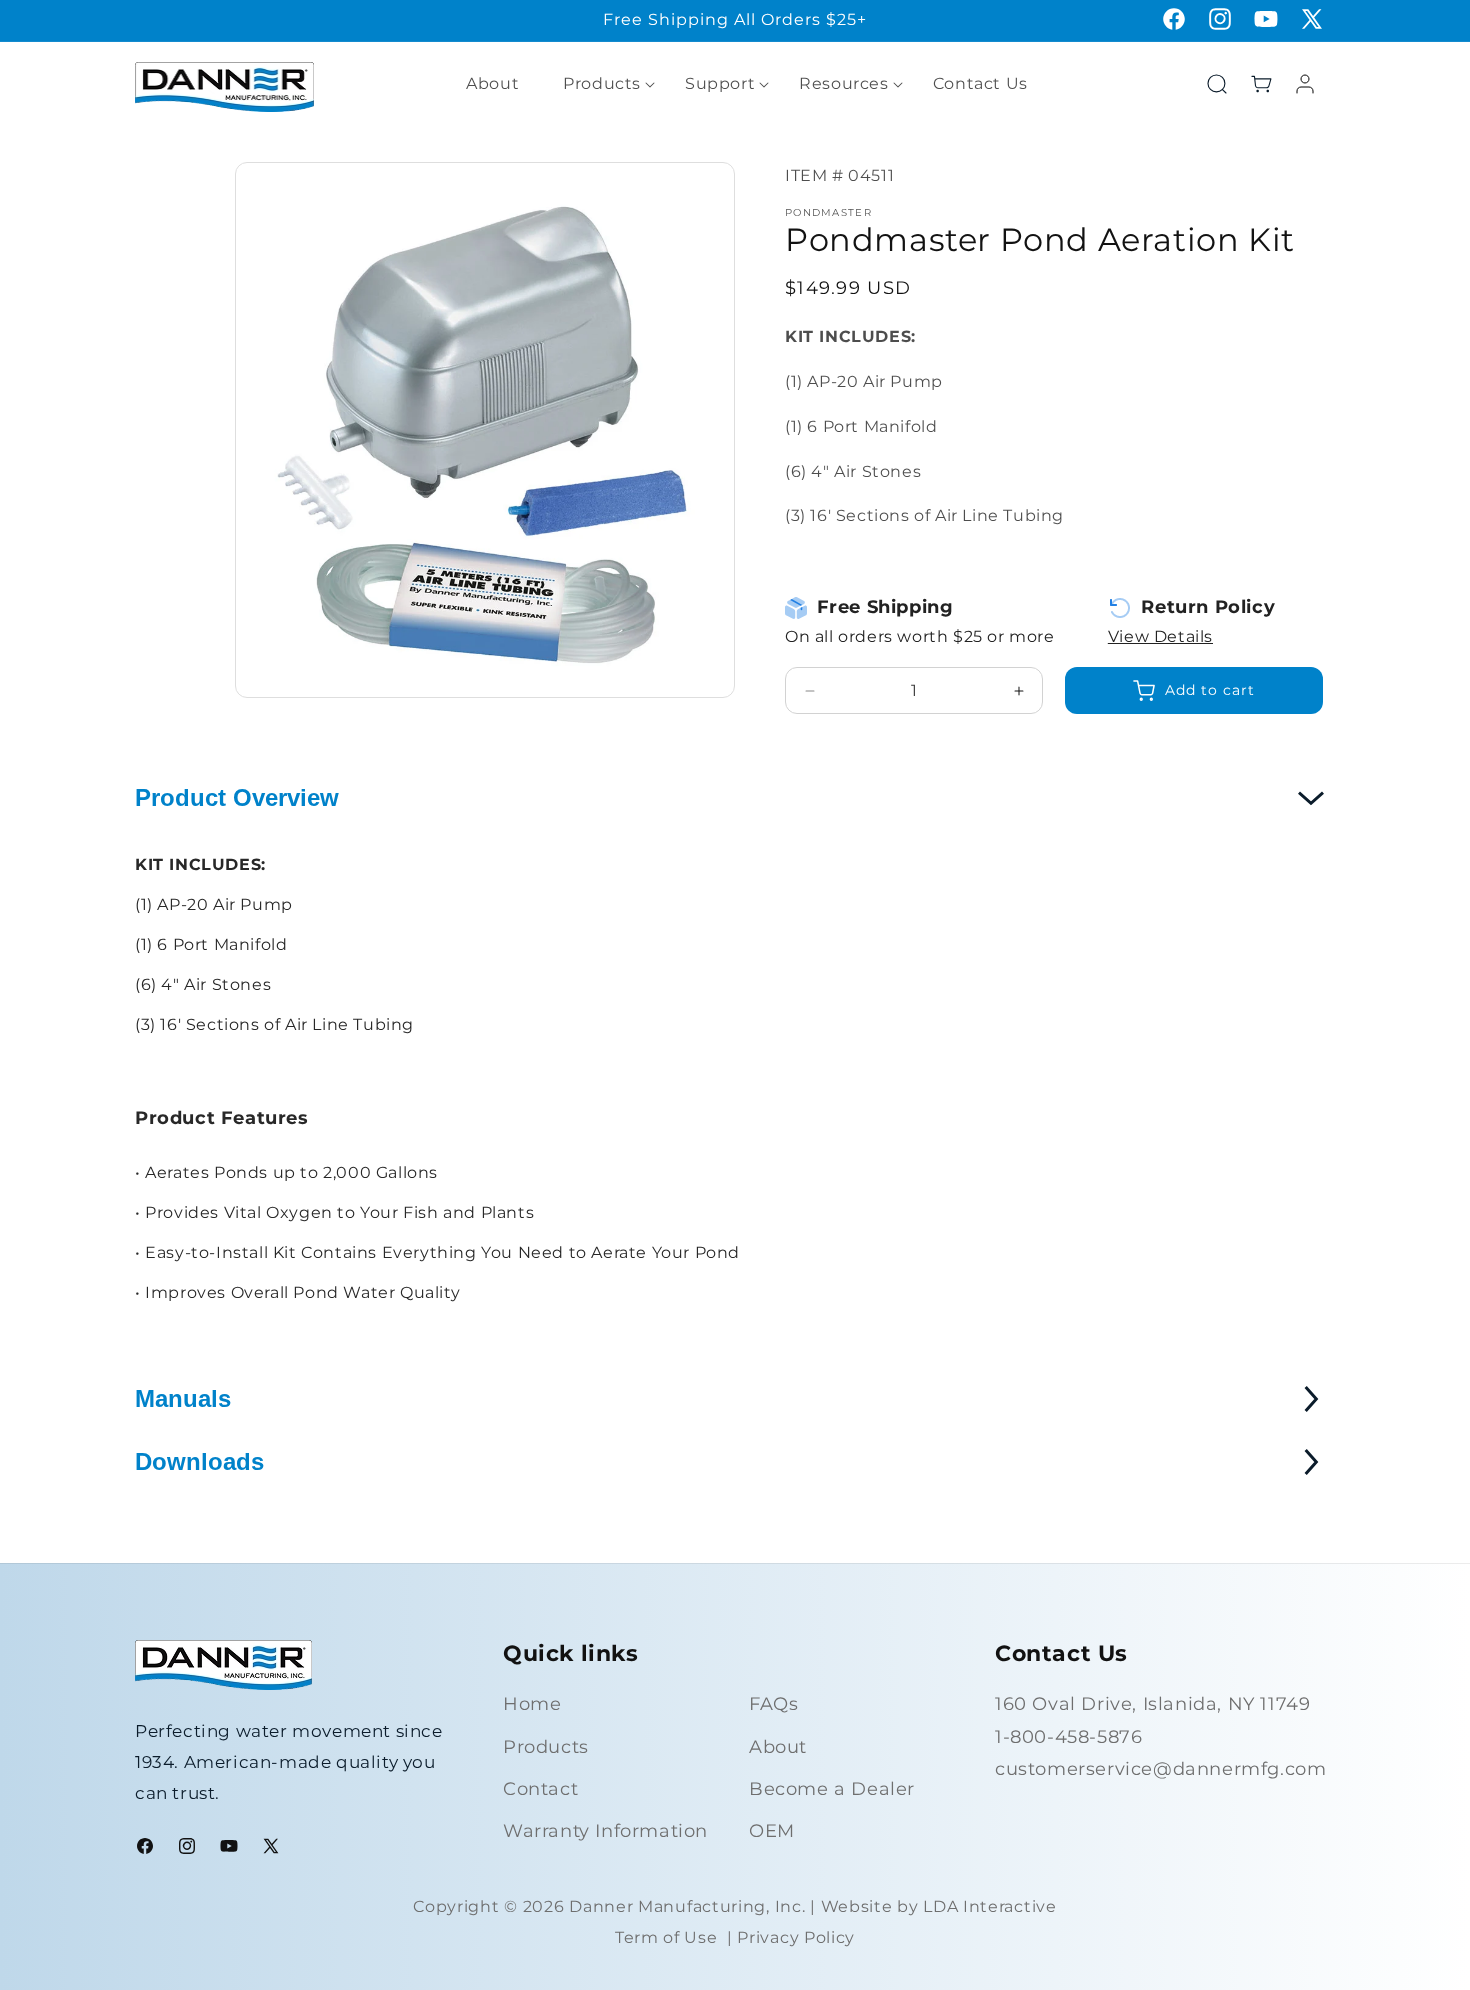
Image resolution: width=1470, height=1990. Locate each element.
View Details (1160, 636)
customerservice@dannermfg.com (1160, 1769)
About (778, 1747)
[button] (602, 84)
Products (546, 1747)
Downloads (199, 1461)
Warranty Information (605, 1831)
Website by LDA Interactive (939, 1906)
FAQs (773, 1704)
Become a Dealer (832, 1789)
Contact (540, 1789)
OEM (772, 1831)
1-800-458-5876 (1068, 1737)
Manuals (183, 1398)
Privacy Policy (796, 1937)
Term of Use (666, 1937)
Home (532, 1704)
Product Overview (237, 797)
